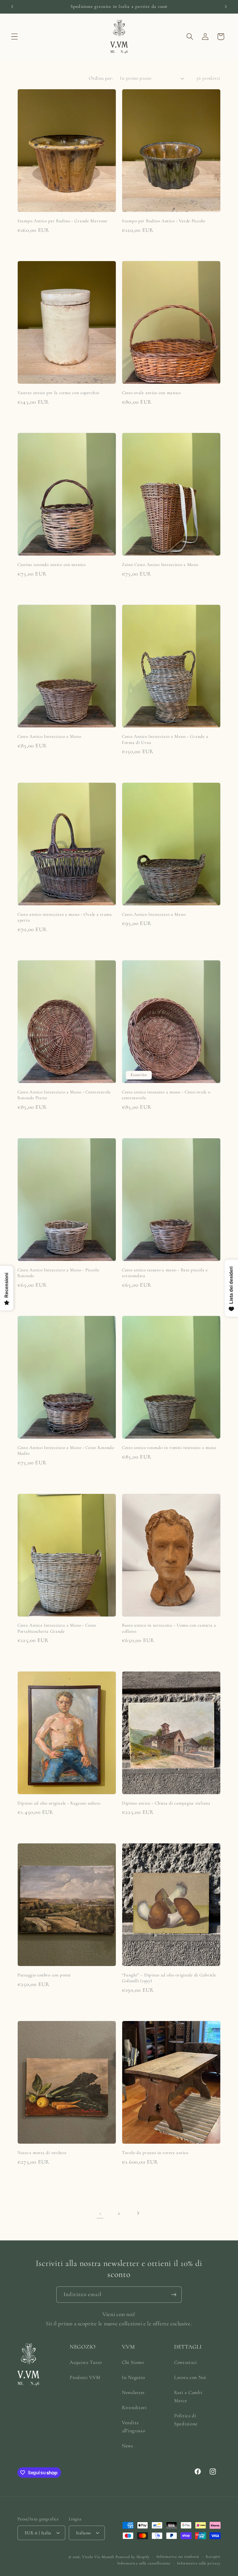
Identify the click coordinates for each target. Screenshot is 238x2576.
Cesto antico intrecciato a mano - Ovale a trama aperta (65, 917)
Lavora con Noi (190, 2377)
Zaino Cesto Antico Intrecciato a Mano (160, 565)
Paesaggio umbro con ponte (44, 1975)
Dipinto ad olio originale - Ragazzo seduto (59, 1803)
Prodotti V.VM (85, 2377)
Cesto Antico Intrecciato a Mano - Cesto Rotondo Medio (66, 1450)
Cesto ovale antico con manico (151, 393)
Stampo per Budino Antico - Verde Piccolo (164, 221)
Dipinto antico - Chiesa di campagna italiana (166, 1803)
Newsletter (133, 2392)
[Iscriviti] (174, 2295)
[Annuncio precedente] (12, 7)
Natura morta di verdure (42, 2153)
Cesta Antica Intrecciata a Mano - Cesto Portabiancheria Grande (57, 1628)
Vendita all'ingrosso (134, 2427)
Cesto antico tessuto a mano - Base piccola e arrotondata (165, 1273)
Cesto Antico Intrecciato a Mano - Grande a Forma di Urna (165, 739)
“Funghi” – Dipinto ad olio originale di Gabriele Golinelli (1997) (169, 1978)
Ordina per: (101, 78)
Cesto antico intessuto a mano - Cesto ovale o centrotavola (166, 1095)
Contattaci (186, 2362)
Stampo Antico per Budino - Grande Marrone (62, 221)
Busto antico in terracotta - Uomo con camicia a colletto (169, 1628)
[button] (15, 37)
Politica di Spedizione (186, 2420)
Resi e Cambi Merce (188, 2396)
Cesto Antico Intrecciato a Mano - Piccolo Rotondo (58, 1273)
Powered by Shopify (133, 2557)
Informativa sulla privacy (199, 2563)
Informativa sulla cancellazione (144, 2563)
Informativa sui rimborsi (178, 2557)
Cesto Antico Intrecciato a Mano (49, 736)
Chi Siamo (133, 2362)
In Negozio (134, 2377)
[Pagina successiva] (138, 2213)
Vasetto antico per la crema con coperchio (58, 393)
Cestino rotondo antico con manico (52, 565)
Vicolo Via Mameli (98, 2557)
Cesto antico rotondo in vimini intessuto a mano (169, 1448)
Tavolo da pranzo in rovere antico (155, 2153)
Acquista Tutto (86, 2362)
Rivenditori (134, 2407)
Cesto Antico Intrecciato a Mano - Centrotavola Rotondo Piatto (64, 1095)
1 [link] (100, 2213)
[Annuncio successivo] (226, 7)
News (128, 2446)
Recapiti (213, 2557)
